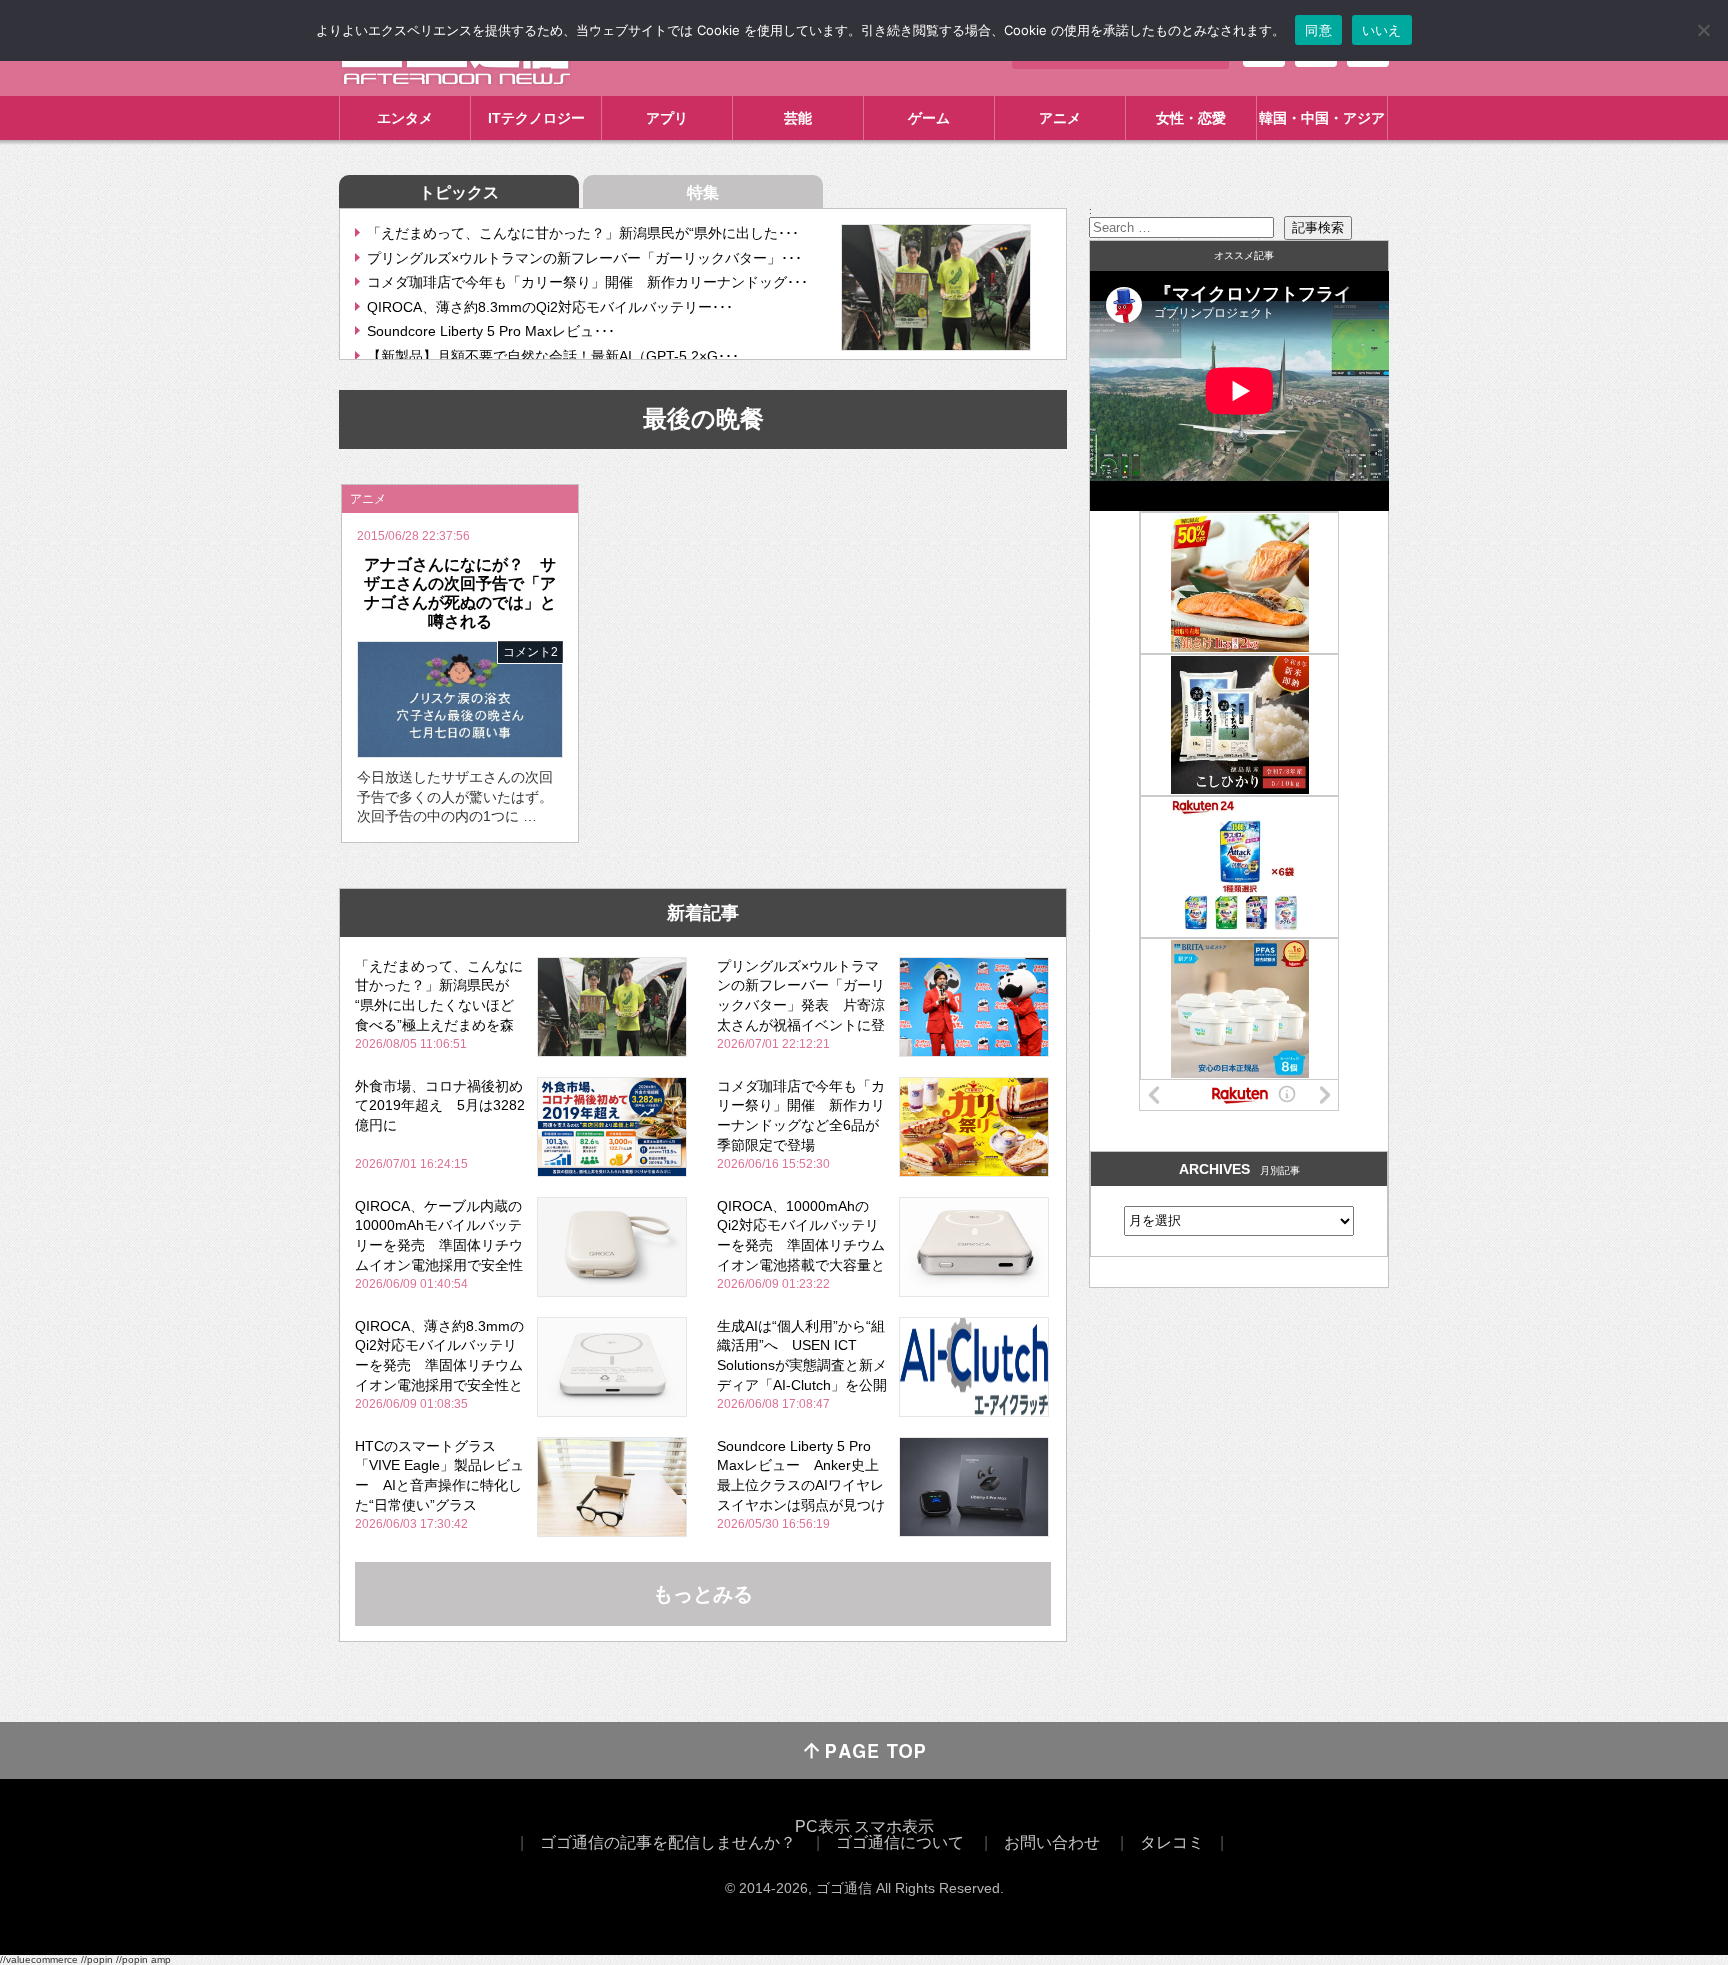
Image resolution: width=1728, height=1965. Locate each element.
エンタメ (405, 118)
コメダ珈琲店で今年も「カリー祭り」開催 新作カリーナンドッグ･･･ (587, 282)
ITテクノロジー (536, 118)
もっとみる (703, 1594)
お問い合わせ (1052, 1842)
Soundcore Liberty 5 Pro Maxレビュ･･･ (491, 331)
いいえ (1382, 30)
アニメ (1060, 118)
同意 (1318, 30)
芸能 (798, 118)
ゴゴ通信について (900, 1842)
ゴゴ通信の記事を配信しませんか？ (668, 1842)
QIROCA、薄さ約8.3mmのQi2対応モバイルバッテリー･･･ (550, 307)
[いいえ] (1703, 30)
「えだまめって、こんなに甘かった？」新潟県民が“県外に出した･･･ (583, 233)
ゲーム (929, 118)
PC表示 (822, 1826)
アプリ (667, 118)
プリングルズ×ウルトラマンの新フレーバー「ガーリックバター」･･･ (584, 258)
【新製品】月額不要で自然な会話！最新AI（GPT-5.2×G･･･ (553, 356)
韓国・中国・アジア (1322, 118)
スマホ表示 (894, 1826)
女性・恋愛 (1191, 118)
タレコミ (1172, 1842)
